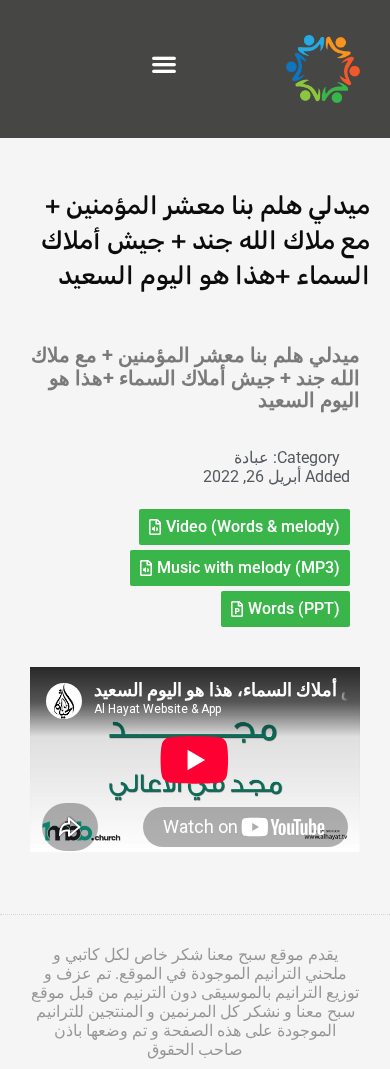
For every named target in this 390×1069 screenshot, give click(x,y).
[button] (163, 64)
